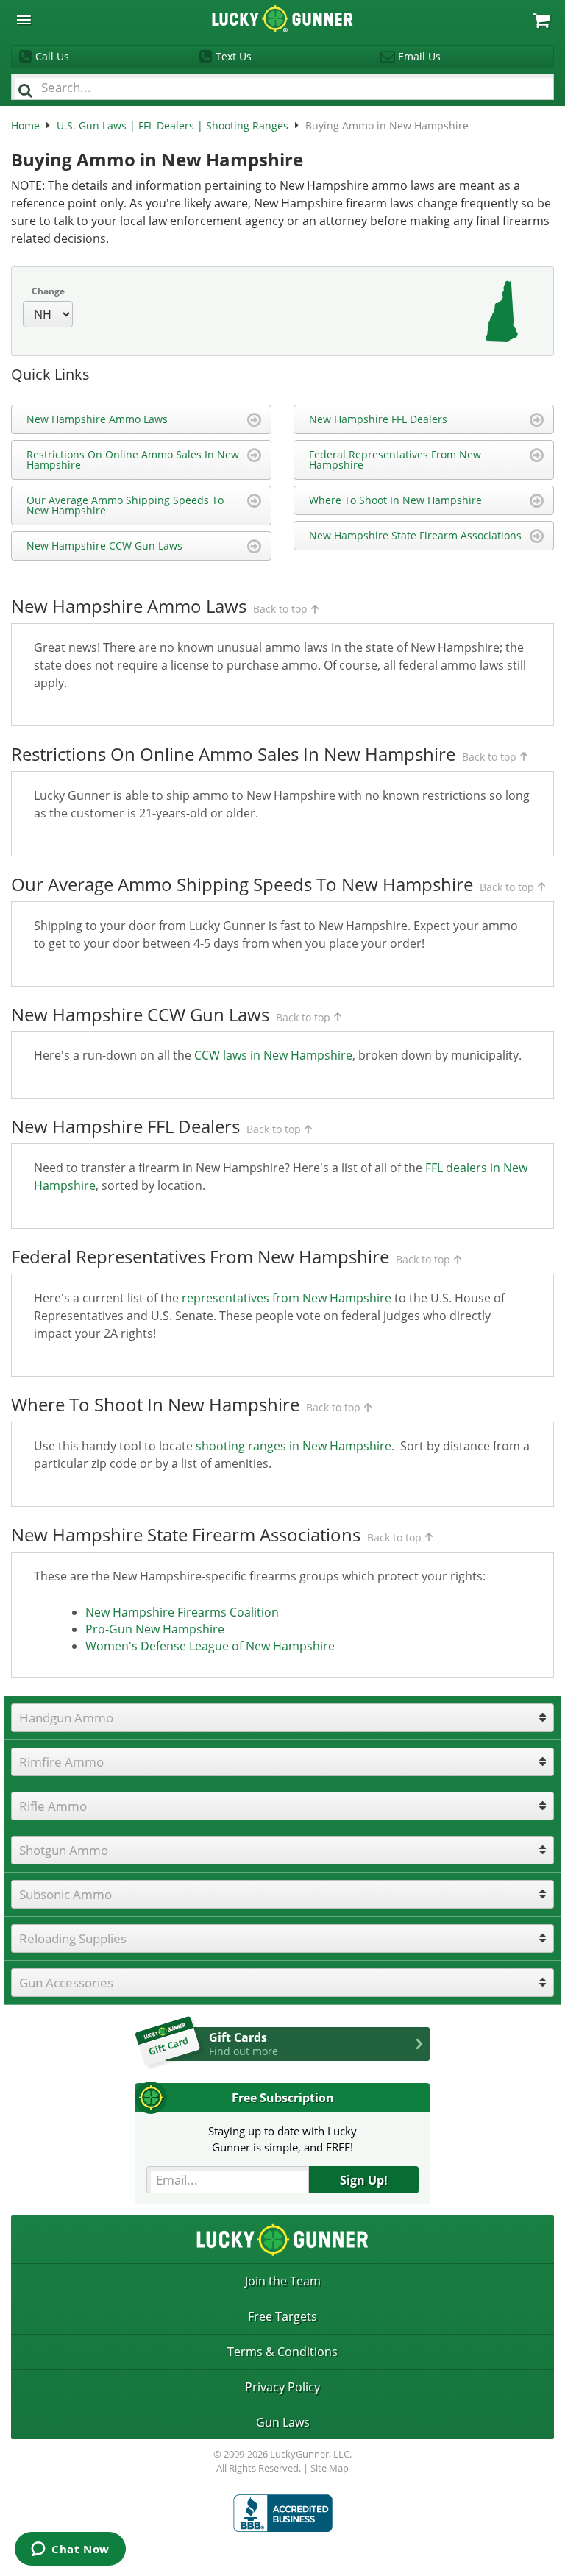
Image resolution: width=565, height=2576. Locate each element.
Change (48, 291)
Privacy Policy (282, 2387)
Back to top (280, 609)
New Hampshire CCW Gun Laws (104, 546)
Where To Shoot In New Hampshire (395, 500)
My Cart (541, 20)
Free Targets (282, 2316)
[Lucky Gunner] (283, 2513)
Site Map (330, 2468)
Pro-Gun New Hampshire (155, 1629)
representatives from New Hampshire (287, 1298)
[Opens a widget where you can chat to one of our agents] (70, 2550)
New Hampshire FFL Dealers (378, 419)
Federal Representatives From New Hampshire (395, 460)
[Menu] (24, 20)
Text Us (234, 56)
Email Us (419, 56)
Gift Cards (244, 2043)
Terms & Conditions (282, 2352)
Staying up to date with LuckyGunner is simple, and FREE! (282, 2139)
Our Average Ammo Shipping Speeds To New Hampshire (125, 505)
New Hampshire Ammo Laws (97, 419)
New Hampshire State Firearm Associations (415, 535)
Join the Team (283, 2281)
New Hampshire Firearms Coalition (182, 1612)
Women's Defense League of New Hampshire (210, 1646)
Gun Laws (283, 2422)
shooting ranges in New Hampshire (294, 1446)
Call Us (52, 56)
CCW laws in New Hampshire (273, 1055)
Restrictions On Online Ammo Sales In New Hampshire (133, 460)
